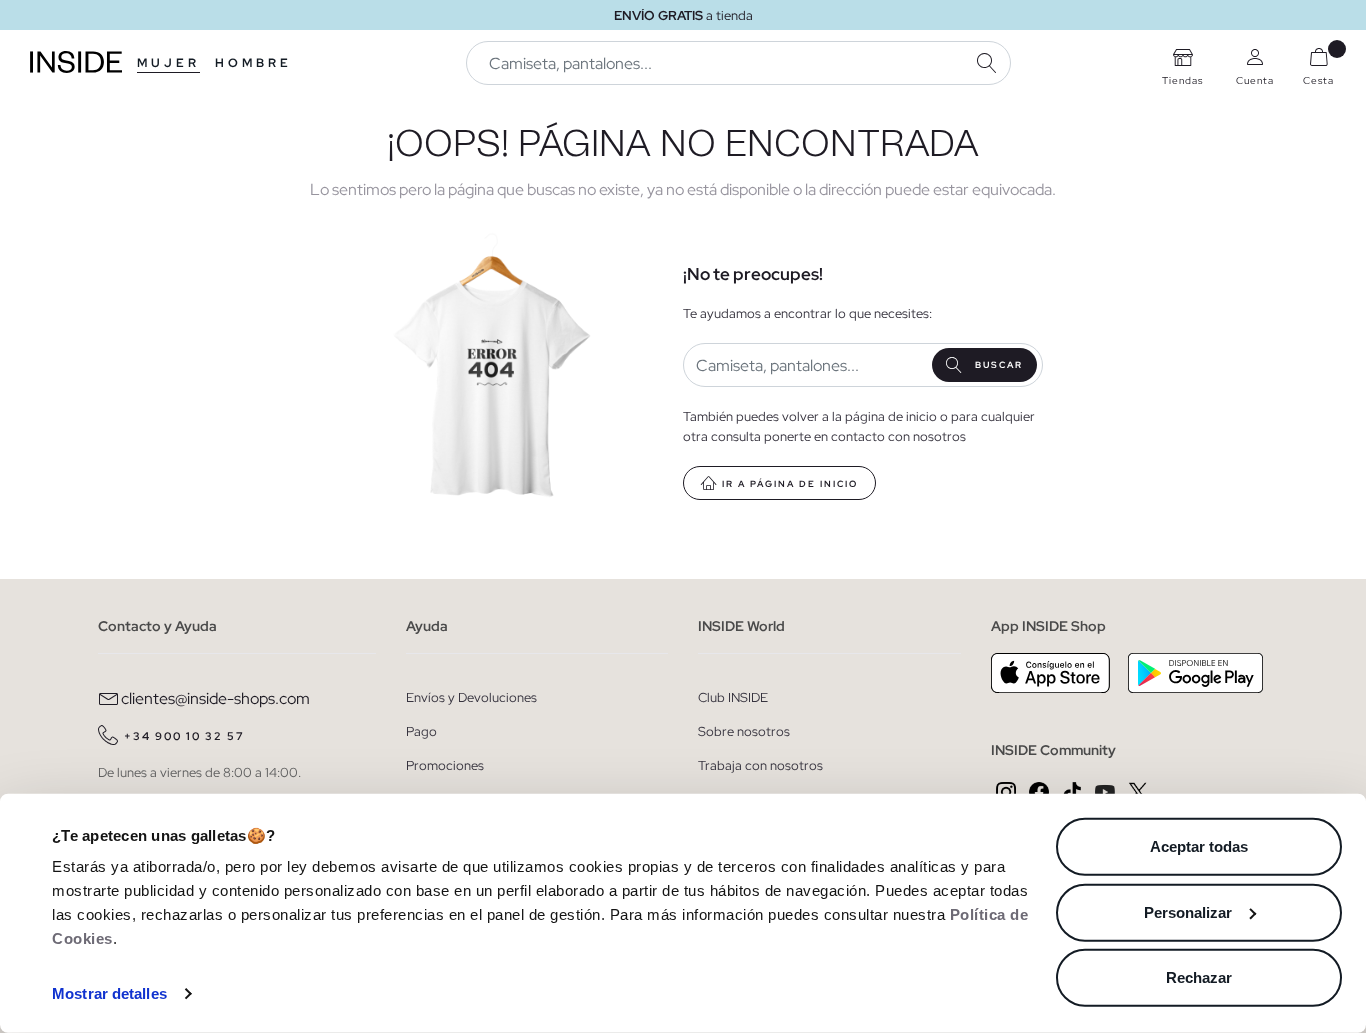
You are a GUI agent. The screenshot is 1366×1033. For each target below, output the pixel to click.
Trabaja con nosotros (760, 765)
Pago (421, 731)
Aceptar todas (1199, 846)
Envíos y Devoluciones (471, 697)
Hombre (253, 63)
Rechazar (1199, 977)
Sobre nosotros (744, 731)
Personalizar (1188, 911)
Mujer (168, 63)
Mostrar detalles (109, 993)
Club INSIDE (733, 697)
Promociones (445, 765)
